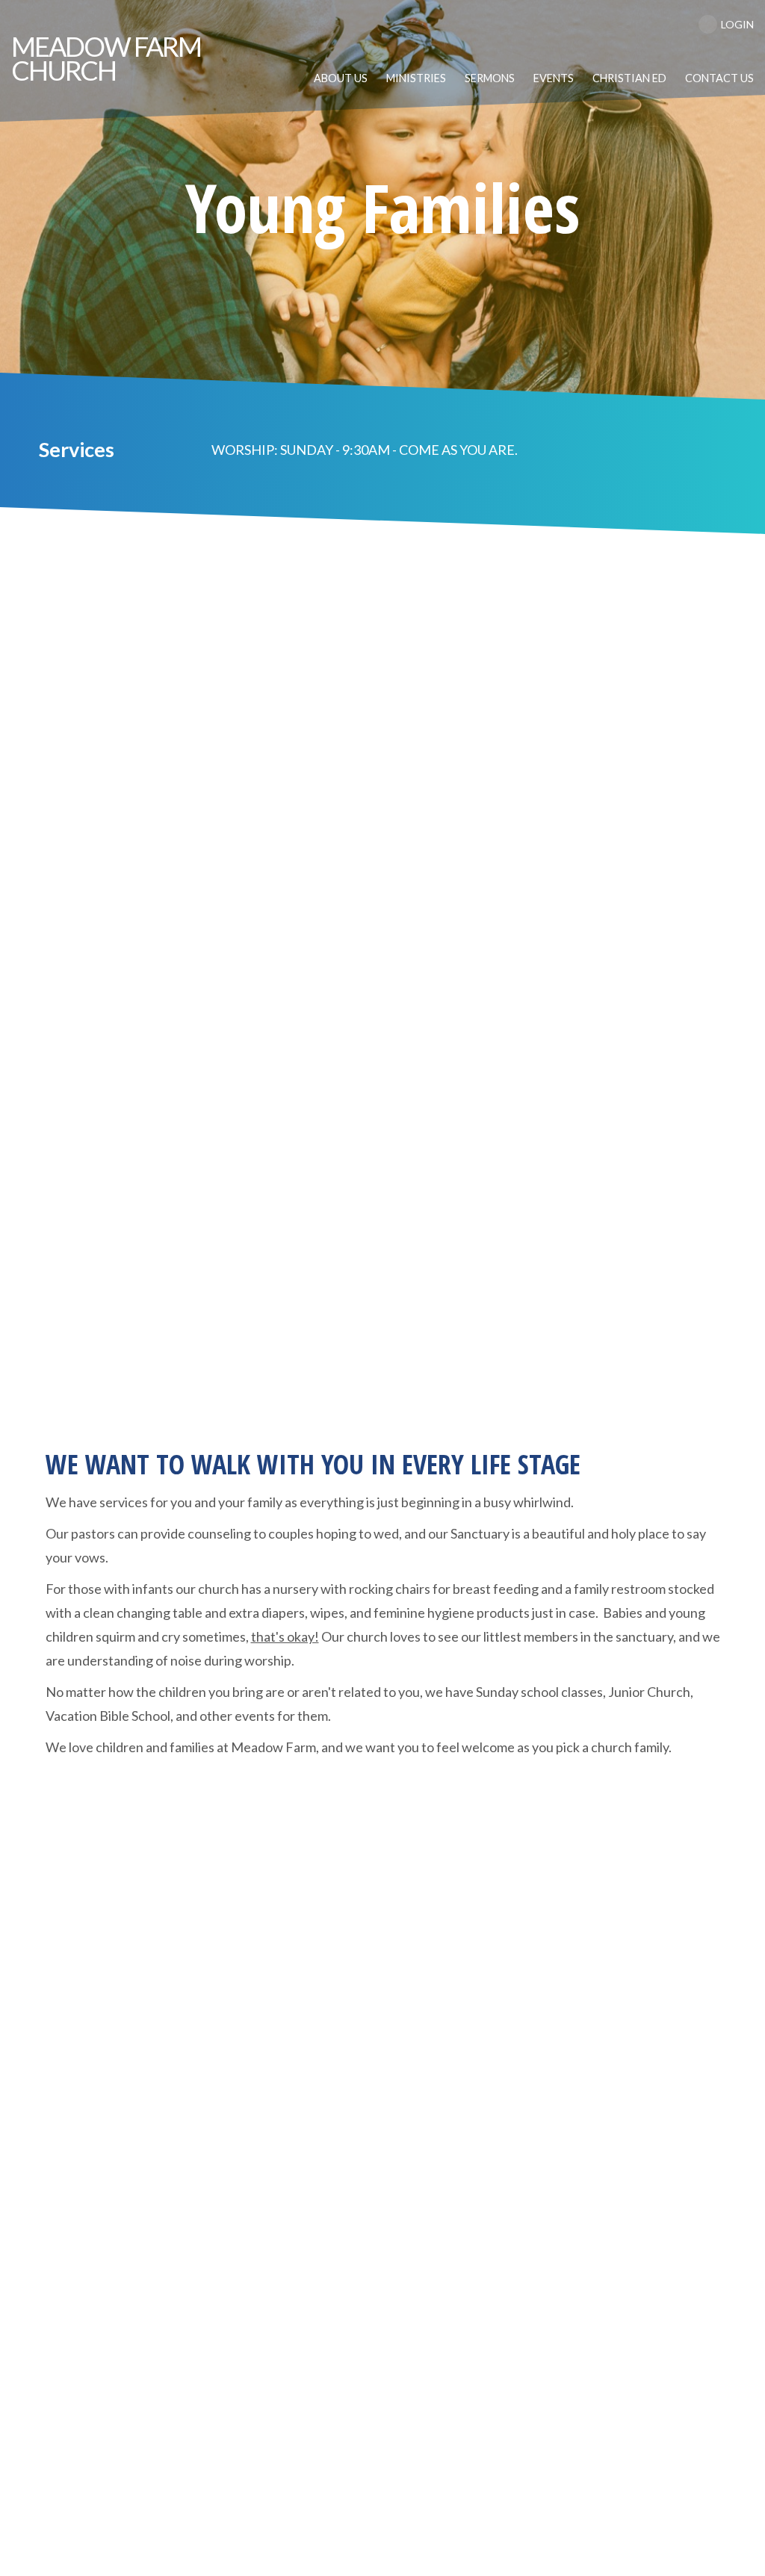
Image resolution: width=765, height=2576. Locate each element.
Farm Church (106, 58)
